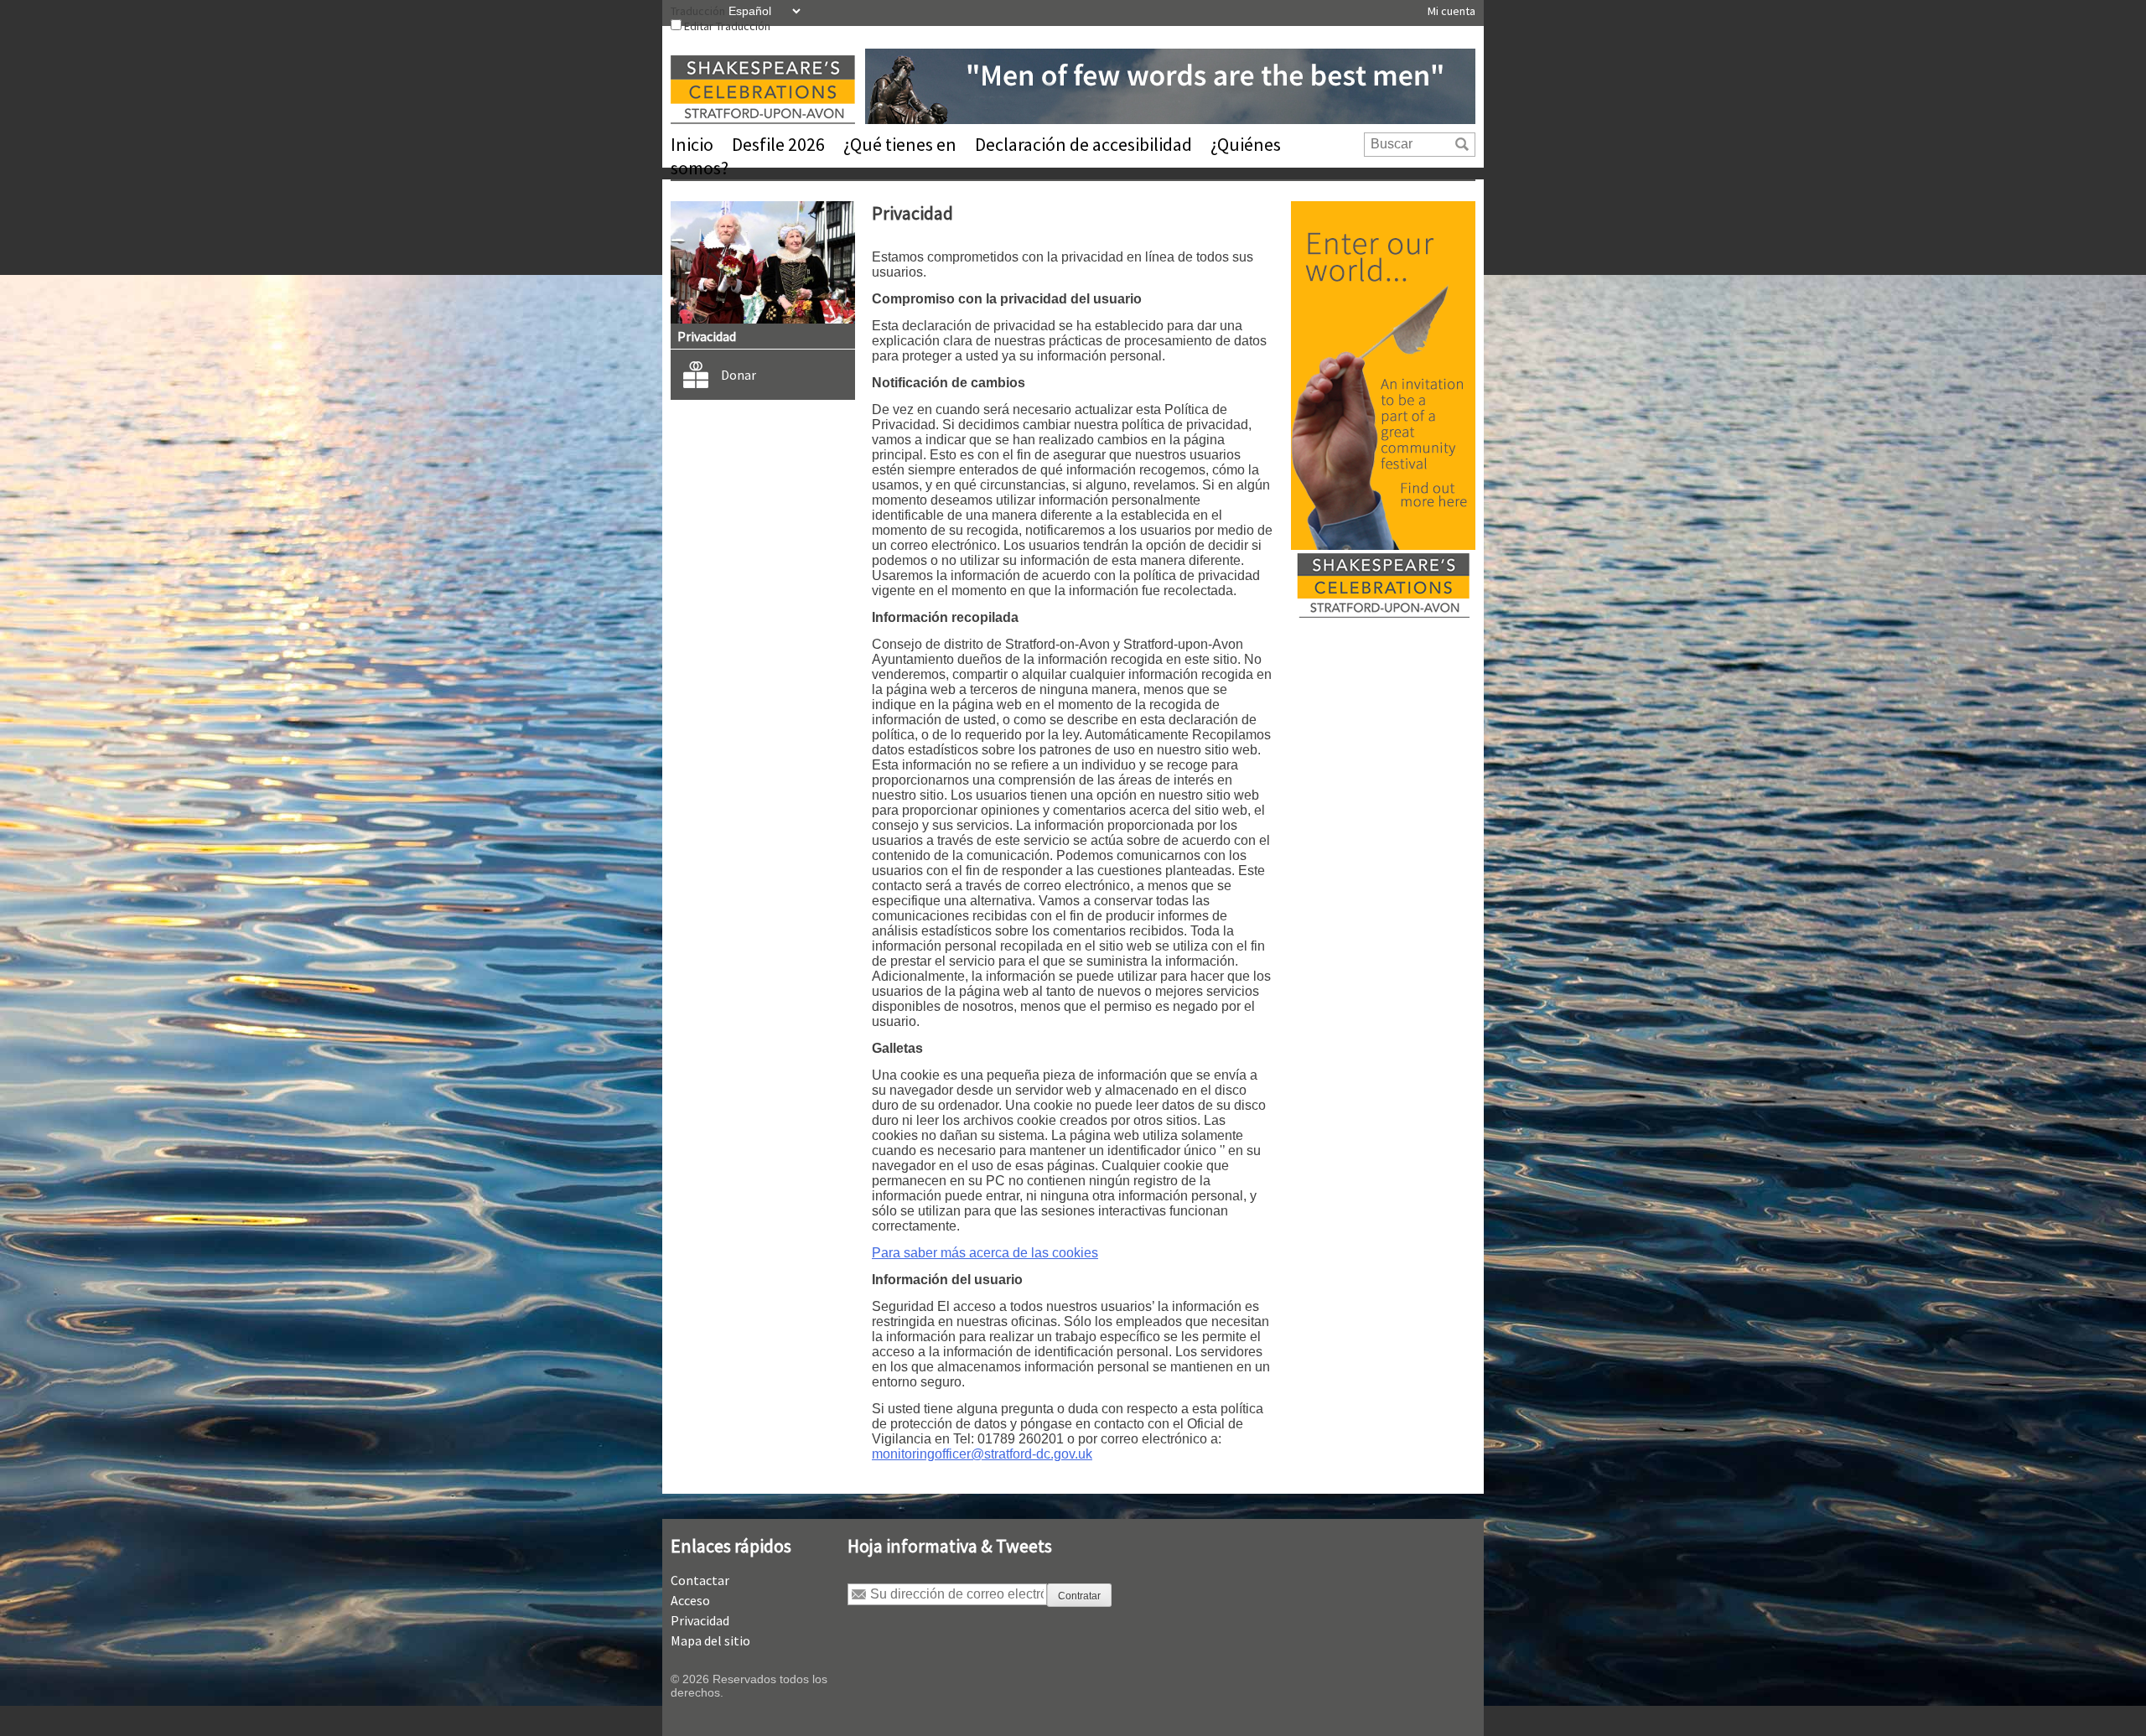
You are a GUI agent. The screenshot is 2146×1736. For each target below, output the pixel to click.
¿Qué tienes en (900, 144)
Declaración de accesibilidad (1083, 144)
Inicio (692, 144)
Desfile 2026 (778, 144)
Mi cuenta (1451, 11)
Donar (739, 375)
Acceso (690, 1600)
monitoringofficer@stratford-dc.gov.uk (982, 1454)
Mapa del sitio (710, 1640)
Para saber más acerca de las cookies (985, 1253)
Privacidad (700, 1620)
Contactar (700, 1580)
